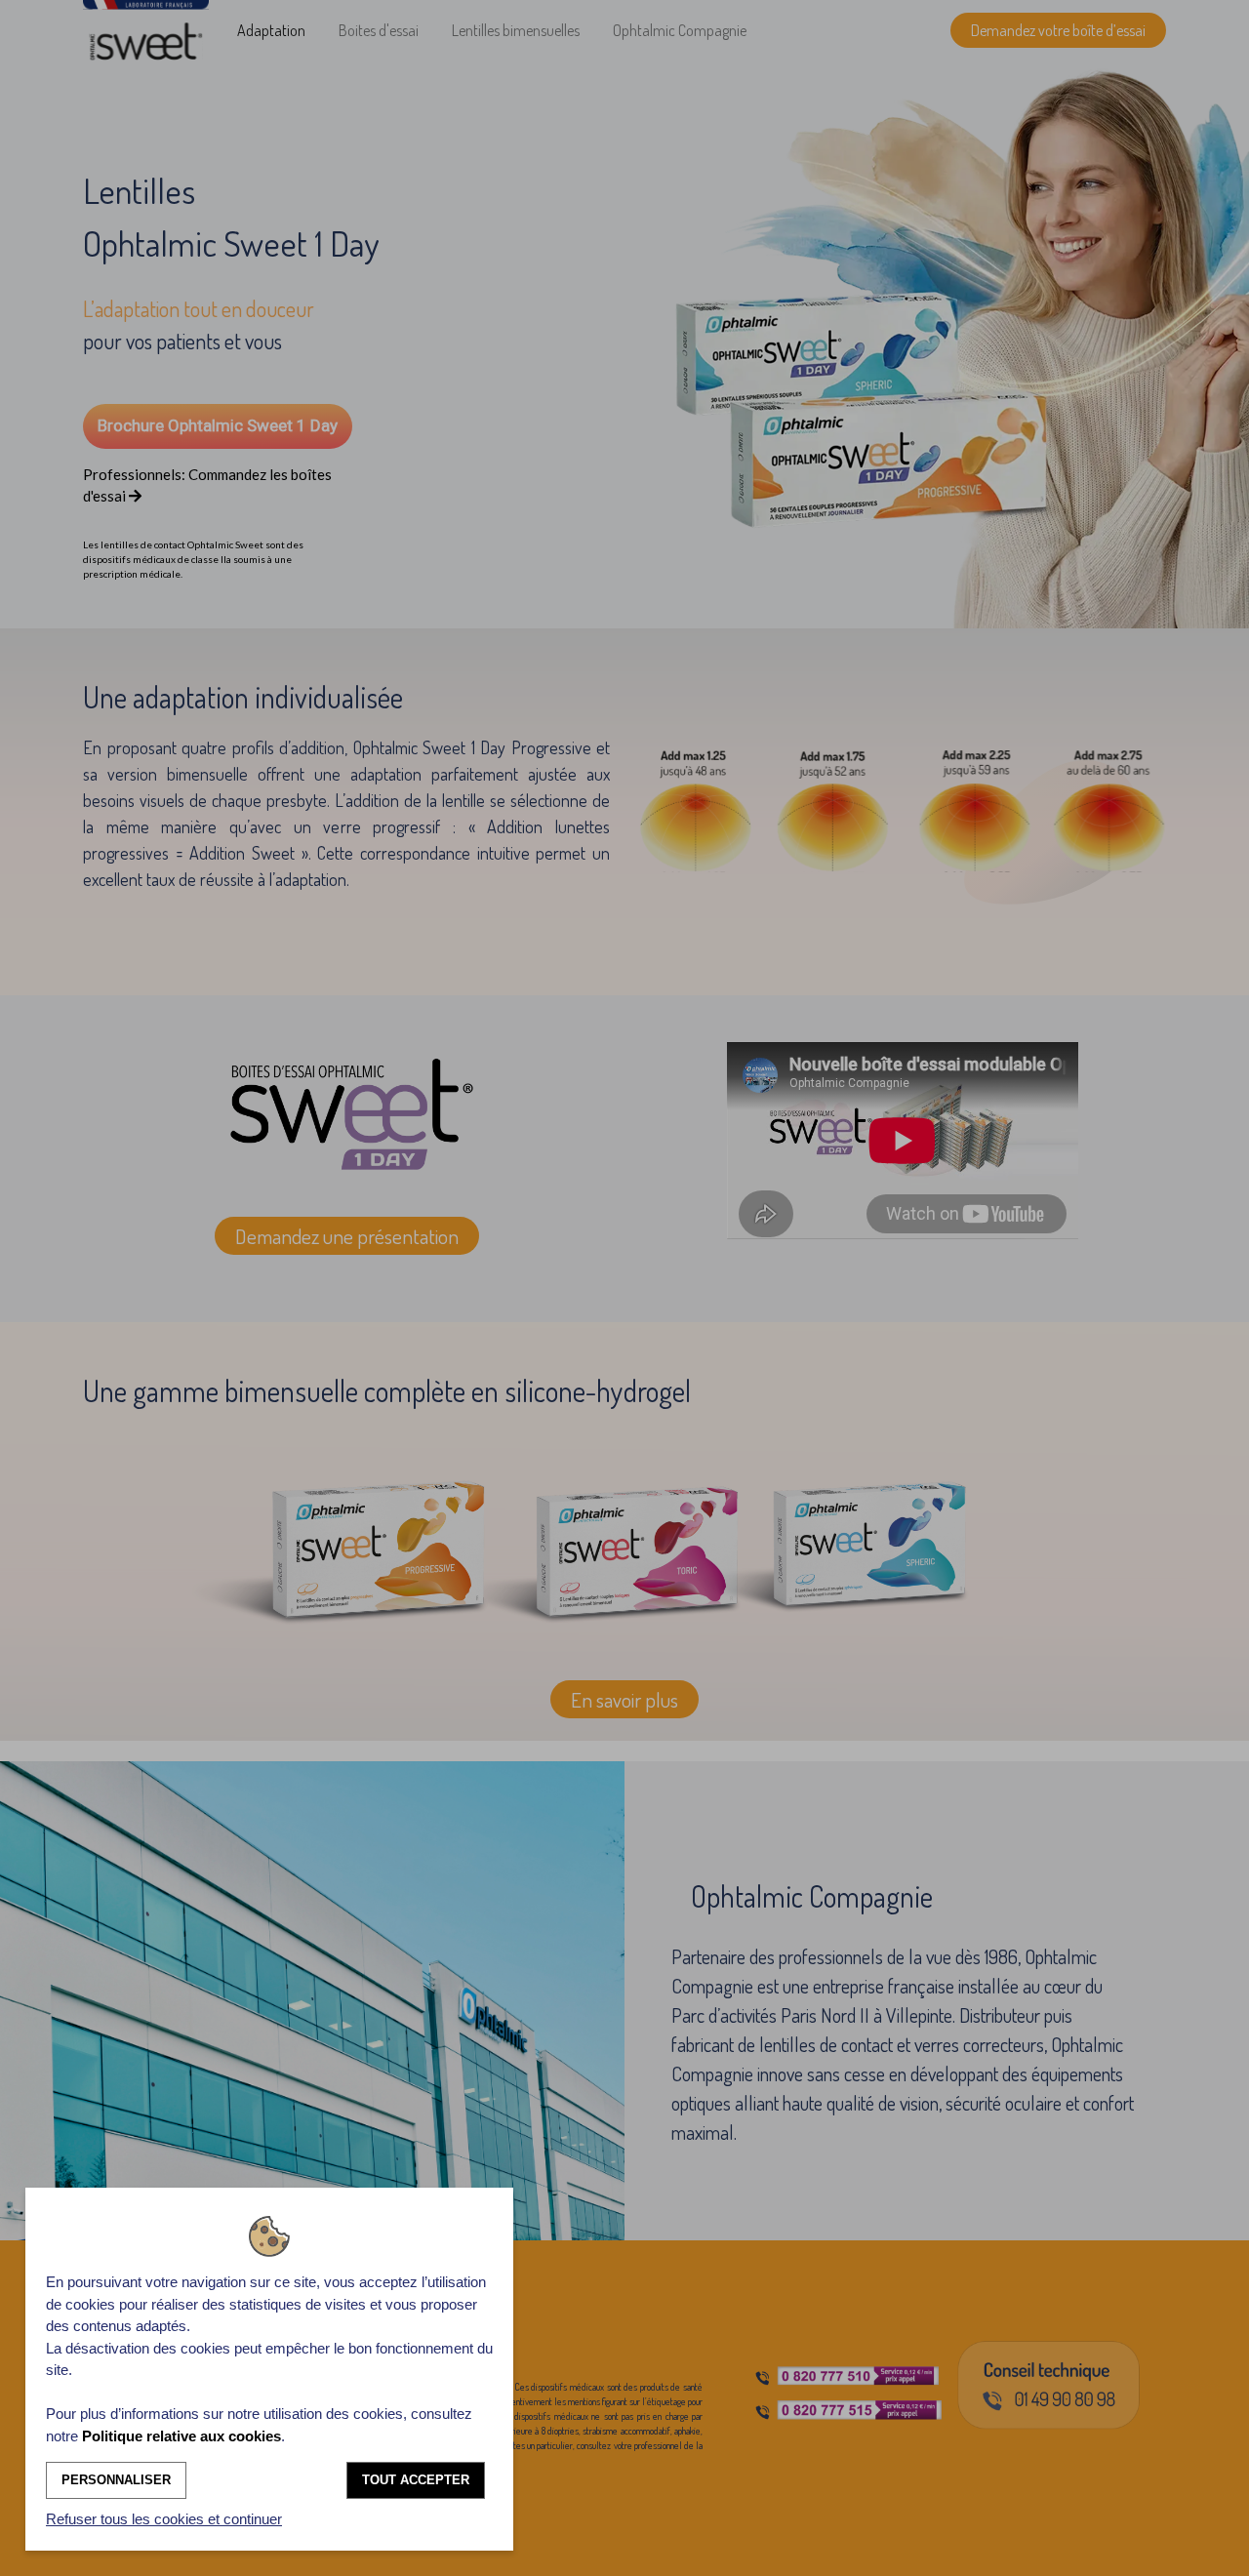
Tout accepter (416, 2480)
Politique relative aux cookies (181, 2436)
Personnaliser (116, 2480)
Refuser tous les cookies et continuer (164, 2519)
